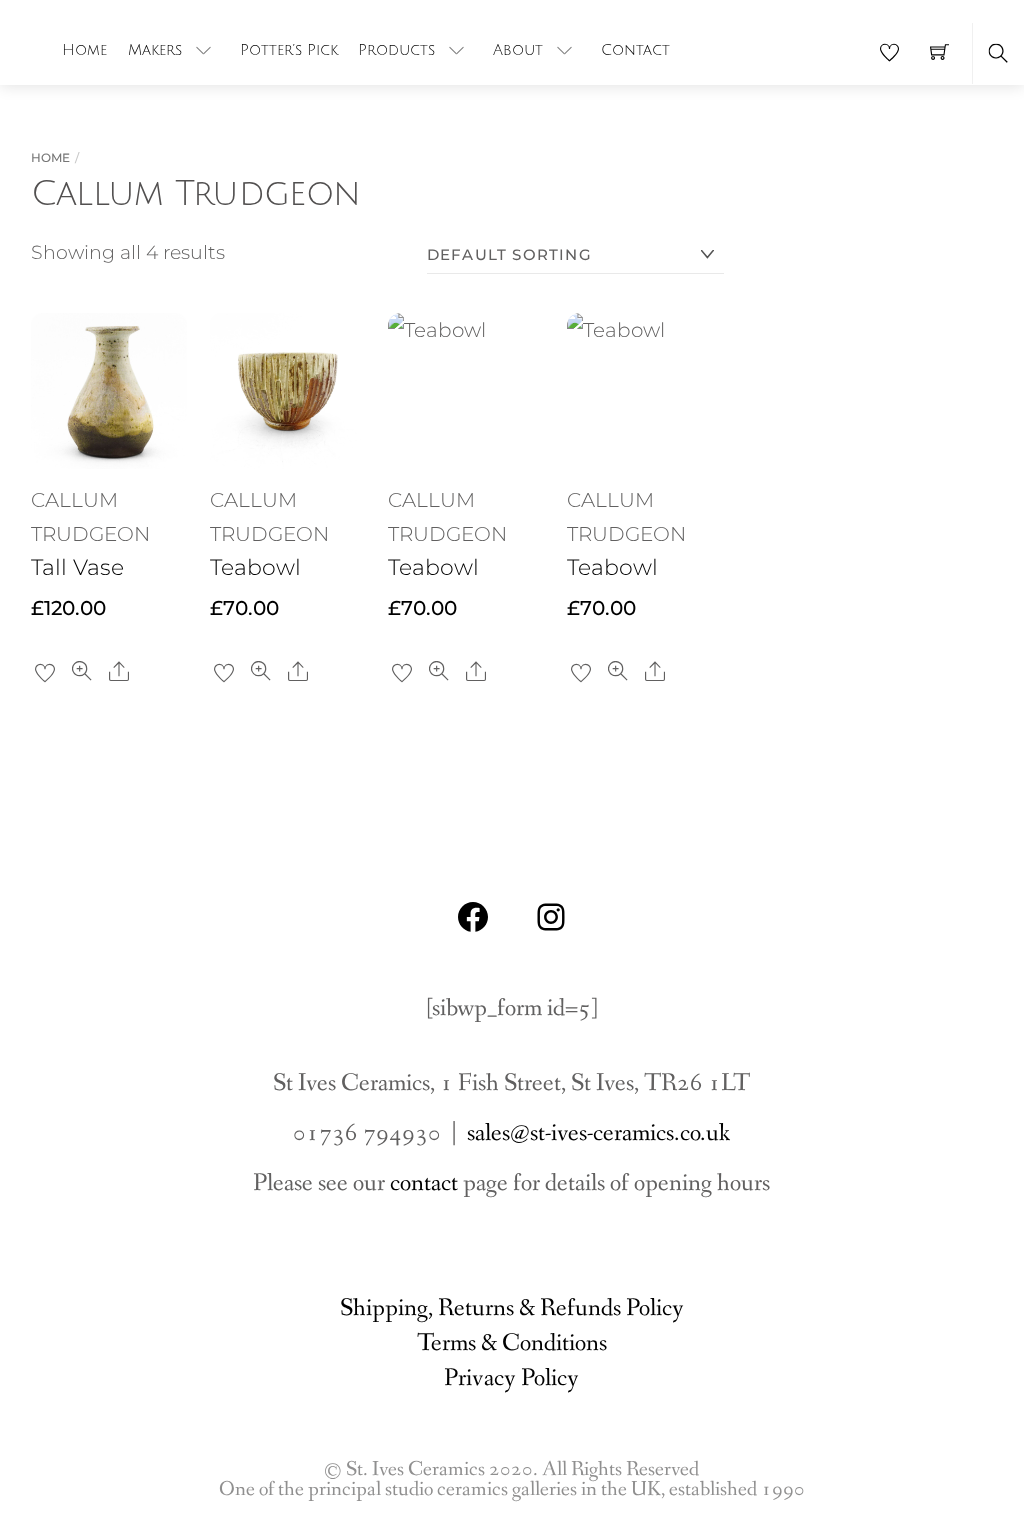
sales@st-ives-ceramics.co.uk (598, 1133)
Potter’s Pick (289, 50)
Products (396, 50)
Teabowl (255, 567)
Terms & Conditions (512, 1343)
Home (84, 50)
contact (424, 1183)
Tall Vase (77, 567)
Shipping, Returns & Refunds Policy (512, 1308)
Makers (155, 50)
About (518, 50)
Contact (635, 50)
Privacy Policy (511, 1378)
